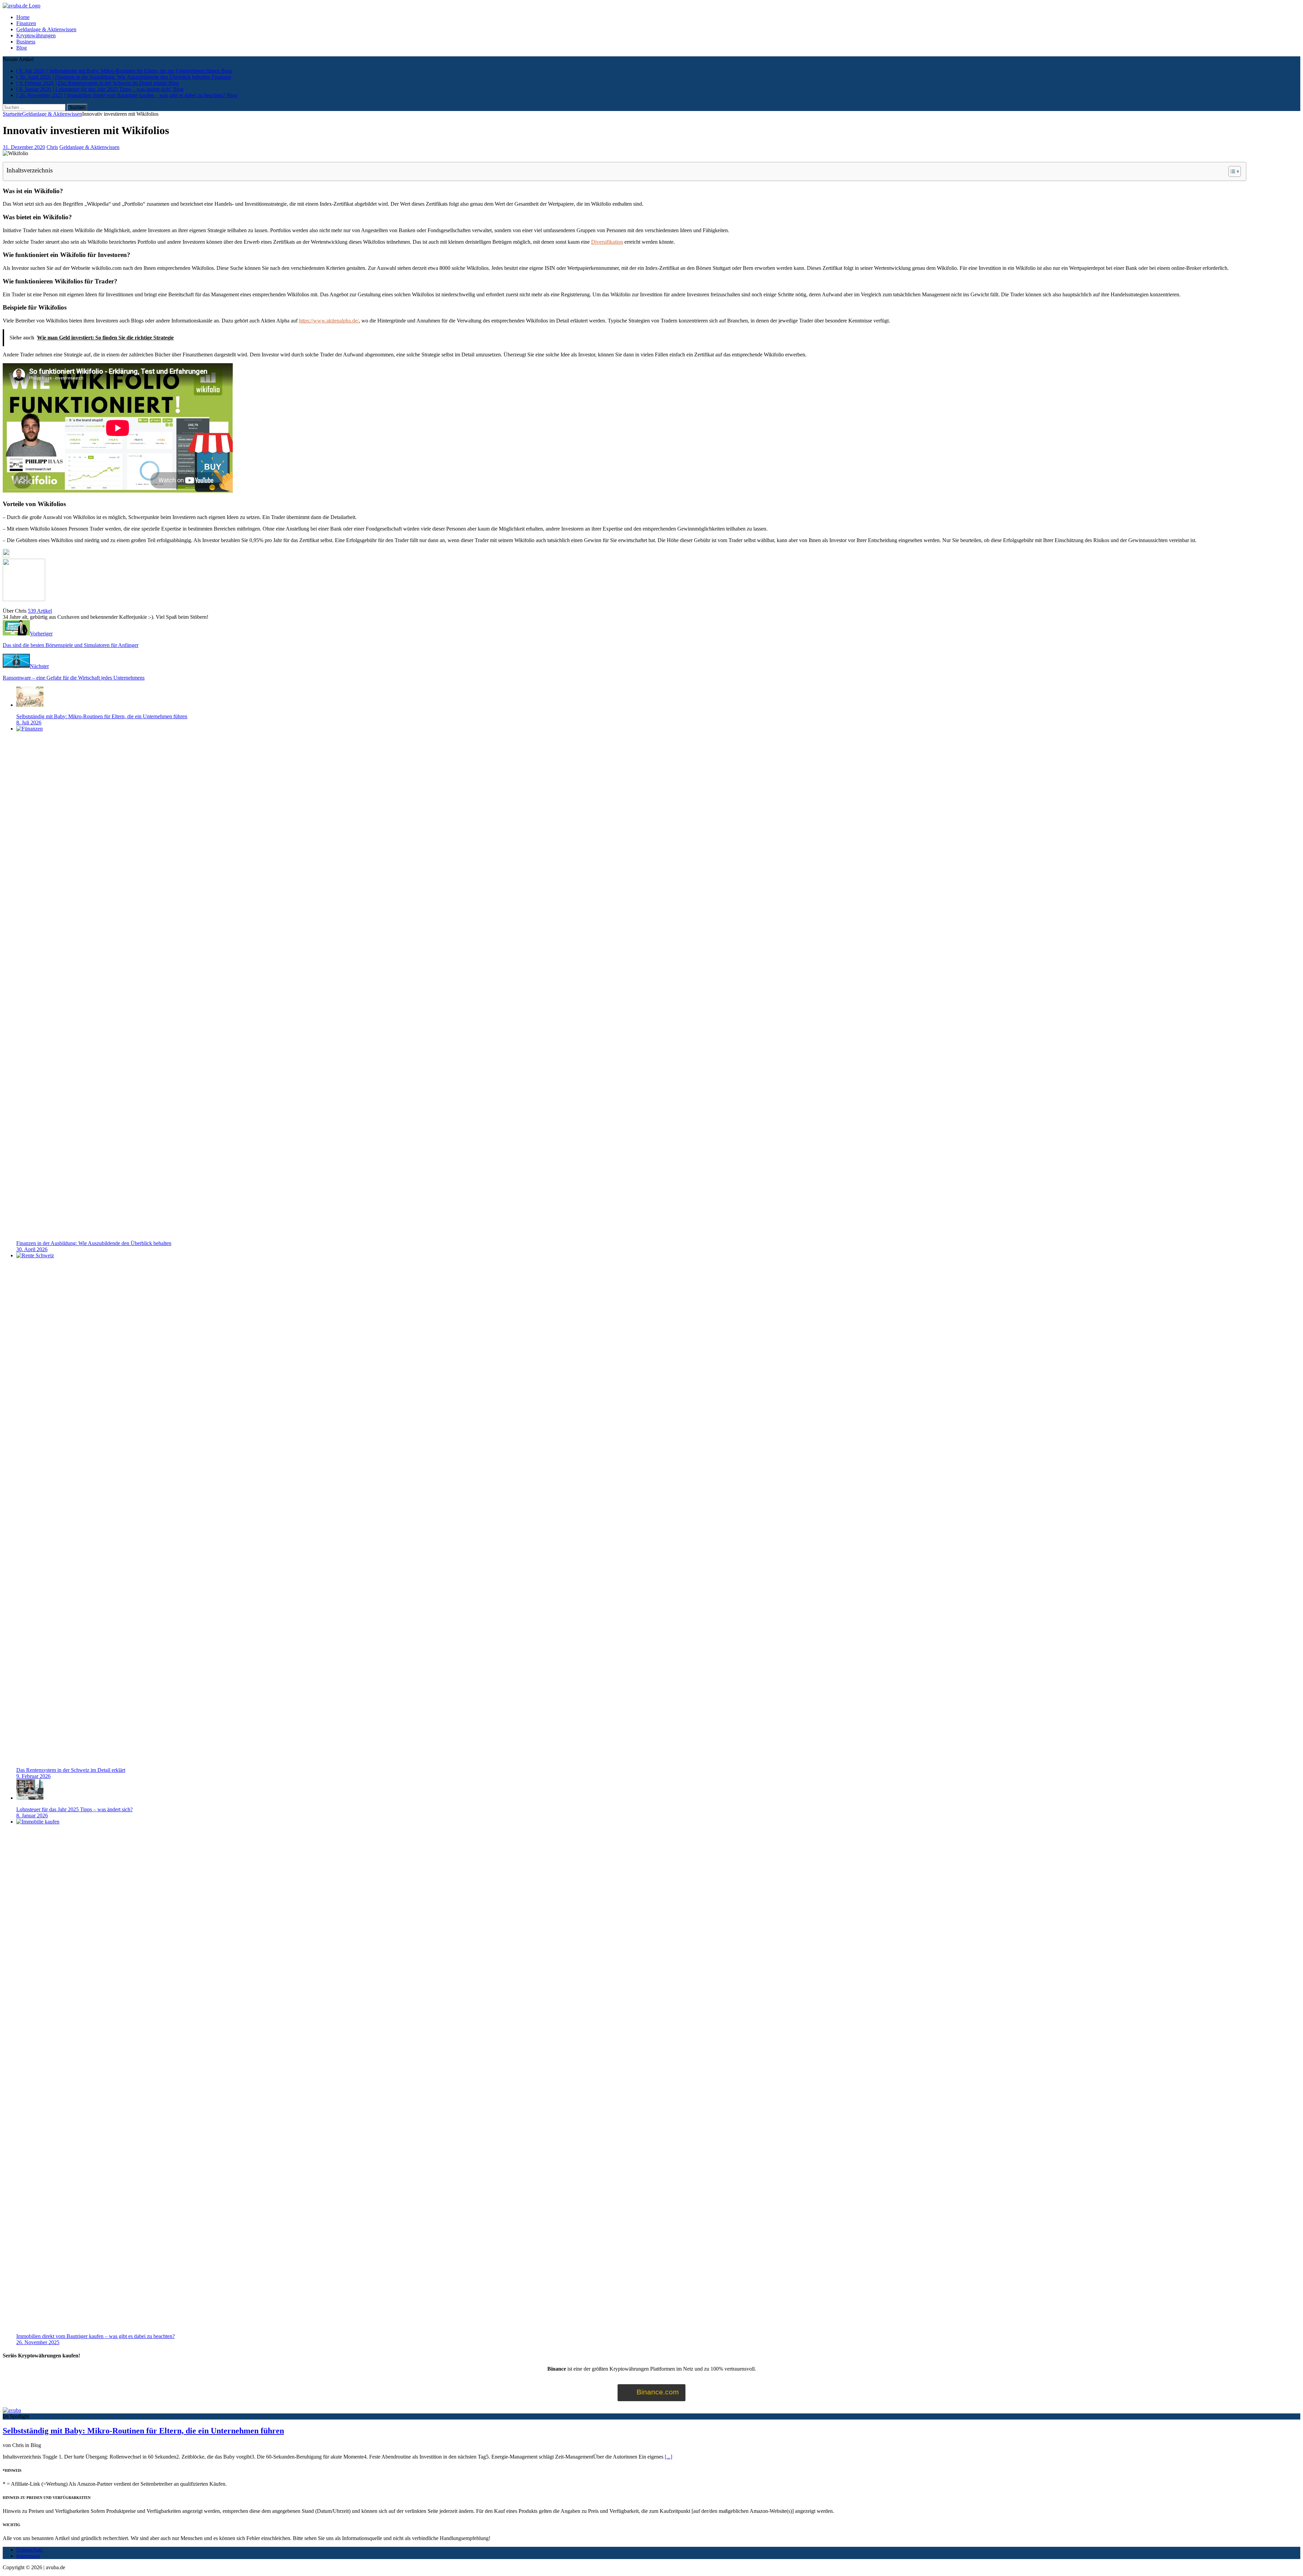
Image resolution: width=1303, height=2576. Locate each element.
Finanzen (26, 23)
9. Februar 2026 (33, 1776)
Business (26, 42)
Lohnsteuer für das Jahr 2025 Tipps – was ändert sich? (74, 1809)
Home (23, 17)
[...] (668, 2457)
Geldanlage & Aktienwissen (46, 29)
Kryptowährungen (36, 35)
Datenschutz (30, 2550)
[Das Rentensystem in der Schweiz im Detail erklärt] (525, 1255)
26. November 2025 (38, 2342)
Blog (22, 48)
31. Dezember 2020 (24, 147)
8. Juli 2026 (29, 722)
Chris (52, 147)
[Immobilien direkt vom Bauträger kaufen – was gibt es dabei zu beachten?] (525, 1822)
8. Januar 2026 (32, 1815)
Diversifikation (607, 242)
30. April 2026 (32, 1249)
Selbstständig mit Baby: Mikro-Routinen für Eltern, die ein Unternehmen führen (102, 716)
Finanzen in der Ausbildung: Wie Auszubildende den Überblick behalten (94, 1243)
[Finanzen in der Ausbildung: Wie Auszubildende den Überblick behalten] (525, 729)
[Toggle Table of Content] (1231, 171)
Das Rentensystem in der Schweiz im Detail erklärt (71, 1770)
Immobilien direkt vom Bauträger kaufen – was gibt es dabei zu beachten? (96, 2336)
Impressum (28, 2556)
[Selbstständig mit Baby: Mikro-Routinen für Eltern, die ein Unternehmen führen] (30, 705)
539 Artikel (40, 611)
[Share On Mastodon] (6, 555)
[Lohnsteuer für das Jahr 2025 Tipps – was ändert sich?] (30, 1798)
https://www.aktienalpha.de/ (329, 321)
